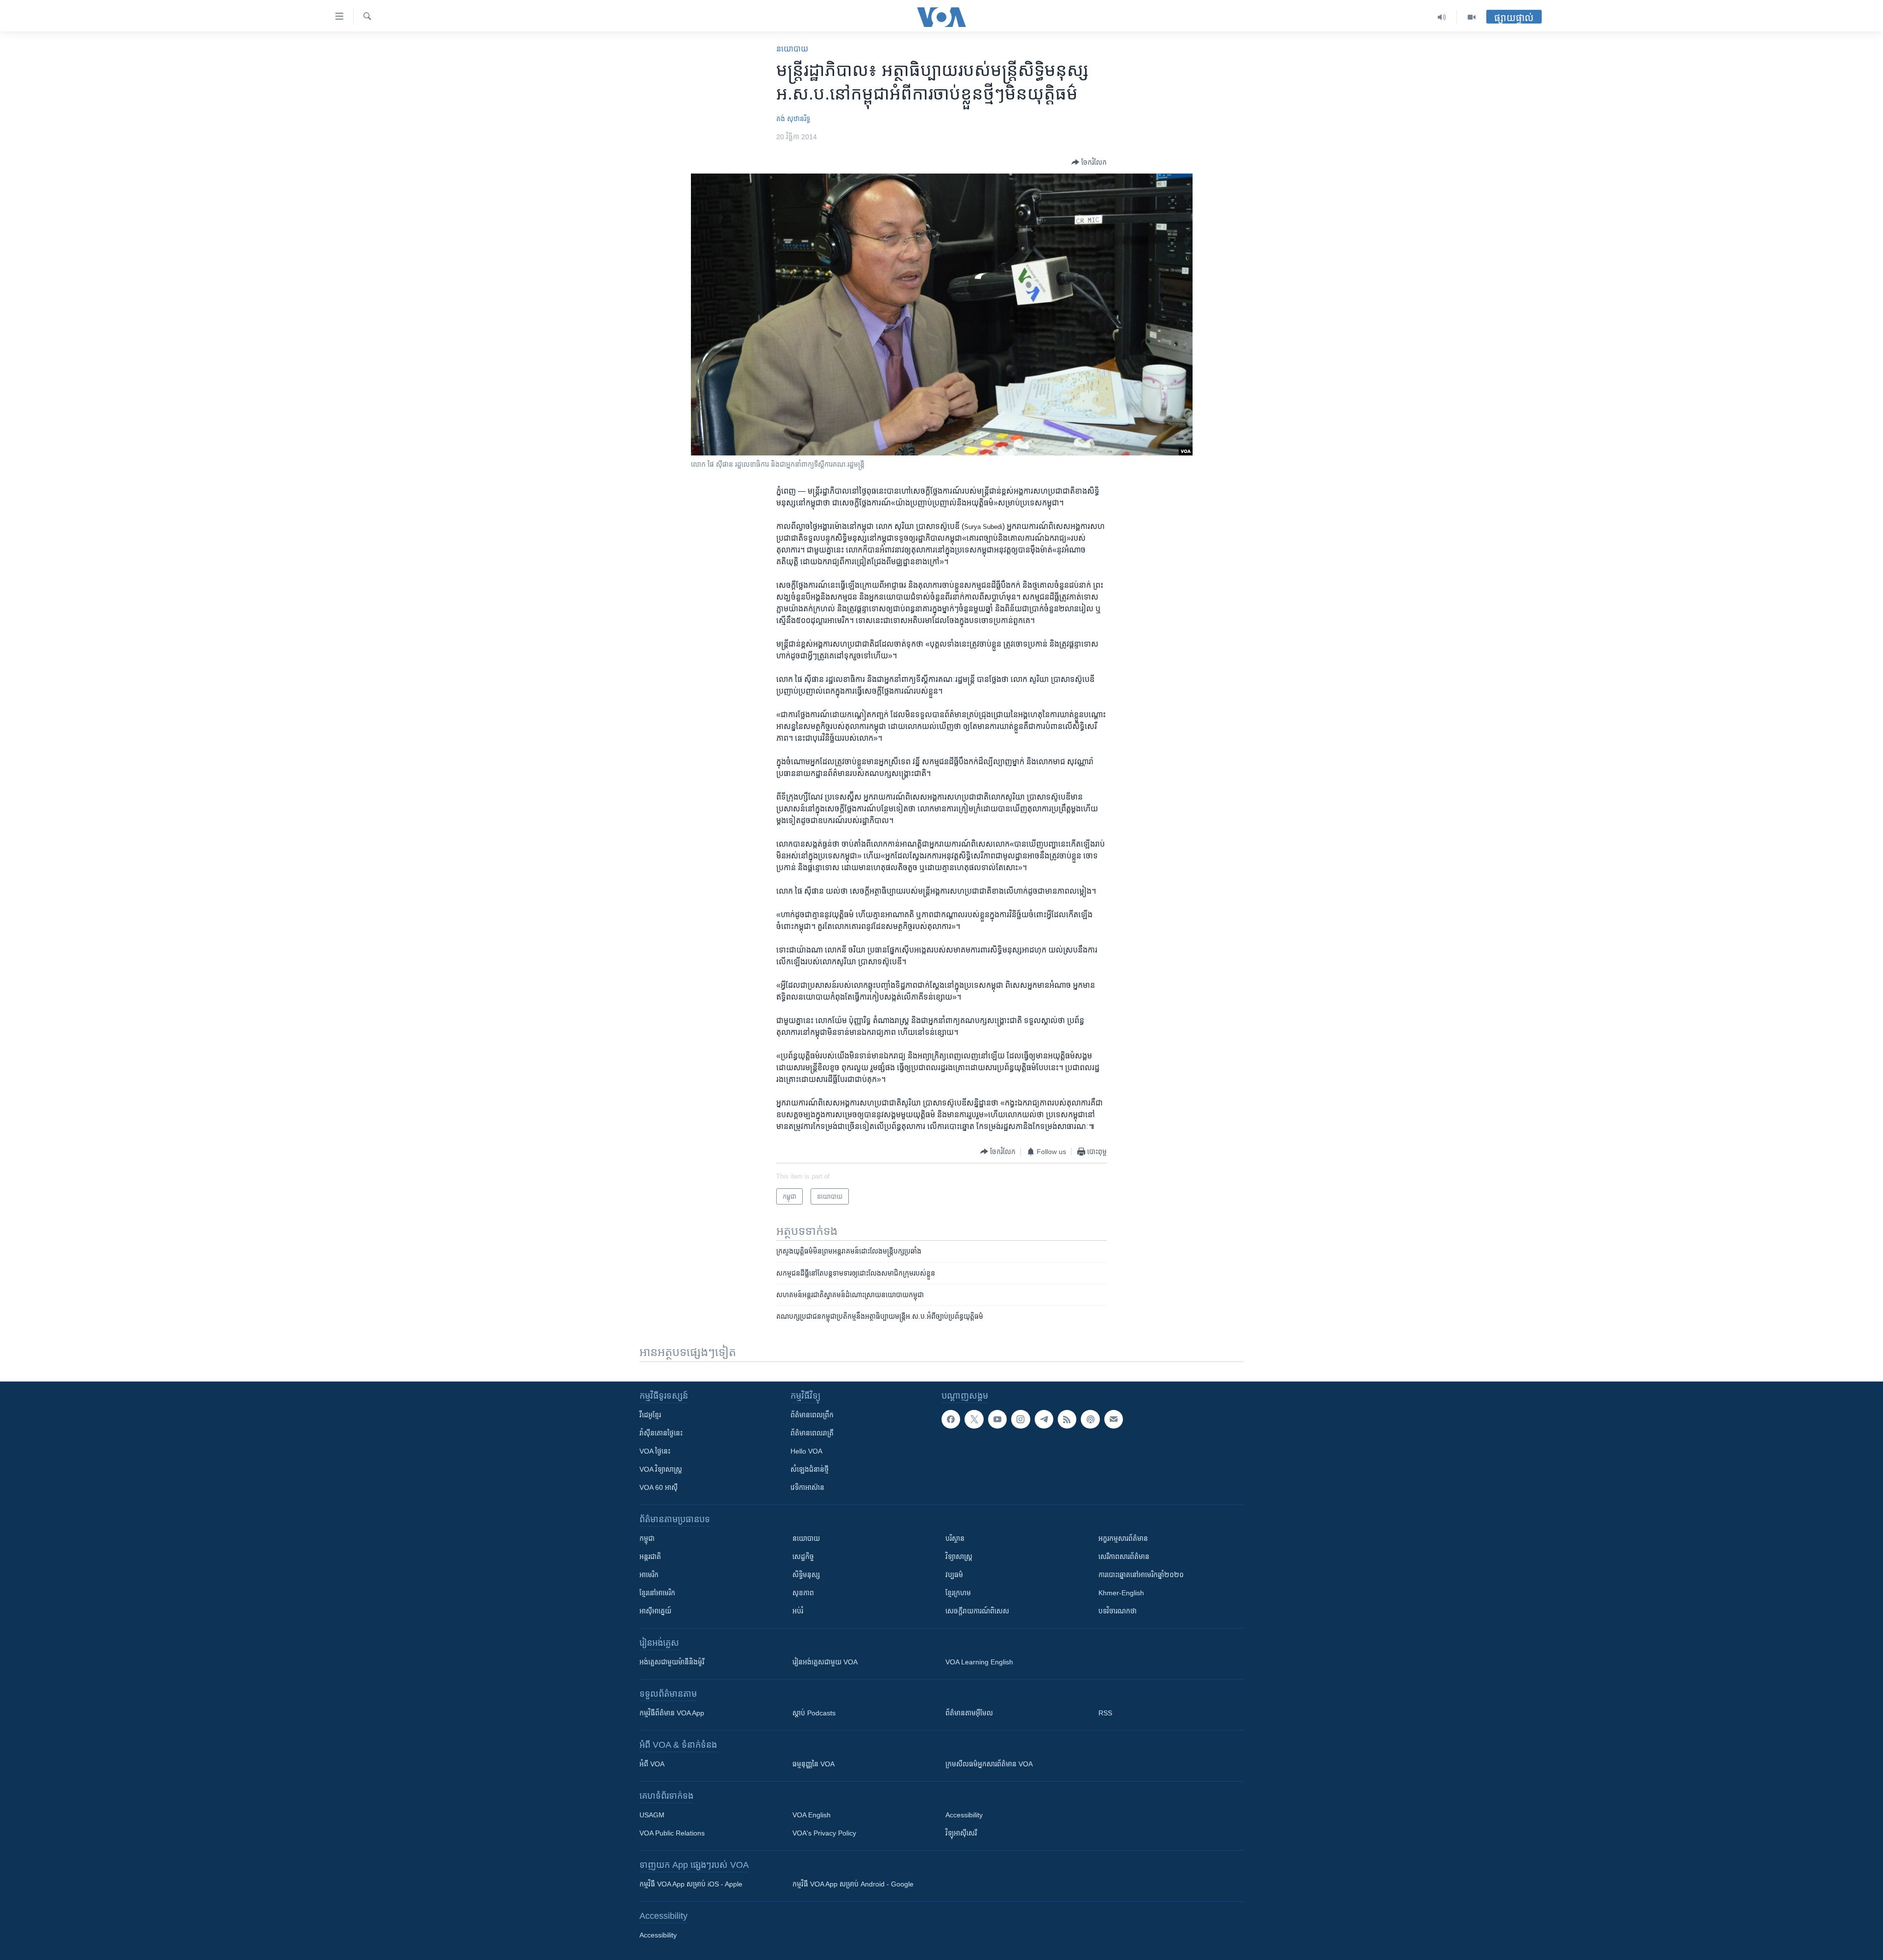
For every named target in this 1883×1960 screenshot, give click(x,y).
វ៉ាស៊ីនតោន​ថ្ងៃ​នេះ (661, 1433)
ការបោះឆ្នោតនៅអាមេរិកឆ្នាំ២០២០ (1141, 1575)
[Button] (1089, 162)
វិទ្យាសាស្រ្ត (959, 1557)
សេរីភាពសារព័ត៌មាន (1124, 1557)
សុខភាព (803, 1593)
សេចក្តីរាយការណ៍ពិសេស (977, 1611)
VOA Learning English (979, 1662)
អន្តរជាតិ (650, 1557)
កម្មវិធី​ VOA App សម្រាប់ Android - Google (853, 1884)
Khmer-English (1121, 1593)
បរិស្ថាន (955, 1538)
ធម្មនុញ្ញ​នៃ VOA (814, 1764)
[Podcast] (1090, 1419)
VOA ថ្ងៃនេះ (655, 1451)
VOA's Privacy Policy (824, 1833)
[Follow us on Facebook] (951, 1419)
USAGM (652, 1815)
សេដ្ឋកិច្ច (803, 1557)
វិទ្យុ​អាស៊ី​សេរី (961, 1833)
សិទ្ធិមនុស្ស (806, 1575)
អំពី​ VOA (652, 1764)
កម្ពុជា (647, 1538)
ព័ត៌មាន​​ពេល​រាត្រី (812, 1433)
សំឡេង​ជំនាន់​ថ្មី (810, 1469)
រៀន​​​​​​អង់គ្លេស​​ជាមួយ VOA (825, 1662)
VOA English (812, 1815)
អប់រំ (798, 1611)
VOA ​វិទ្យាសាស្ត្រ (661, 1469)
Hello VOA (806, 1451)
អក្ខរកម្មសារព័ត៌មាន (1123, 1538)
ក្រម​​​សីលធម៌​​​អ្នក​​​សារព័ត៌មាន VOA (989, 1764)
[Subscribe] (1114, 1419)
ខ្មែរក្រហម (958, 1593)
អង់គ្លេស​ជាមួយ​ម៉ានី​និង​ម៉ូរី (672, 1662)
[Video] (1472, 17)
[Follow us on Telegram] (1044, 1419)
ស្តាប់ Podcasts (814, 1713)
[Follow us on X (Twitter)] (974, 1419)
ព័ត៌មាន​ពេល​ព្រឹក (812, 1415)
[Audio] (1442, 17)
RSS (1105, 1713)
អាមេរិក (649, 1575)
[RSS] (1067, 1419)
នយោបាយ (792, 49)
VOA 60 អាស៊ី (659, 1487)
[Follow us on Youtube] (997, 1419)
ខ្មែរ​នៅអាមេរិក (657, 1593)
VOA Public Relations (672, 1833)
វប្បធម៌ (954, 1575)
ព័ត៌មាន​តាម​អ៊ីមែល (969, 1713)
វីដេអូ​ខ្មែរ (650, 1415)
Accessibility (964, 1815)
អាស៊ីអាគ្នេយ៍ (655, 1611)
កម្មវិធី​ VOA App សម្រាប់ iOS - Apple (691, 1884)
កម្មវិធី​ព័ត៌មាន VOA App (672, 1713)
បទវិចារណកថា (1118, 1611)
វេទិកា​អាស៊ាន (807, 1487)
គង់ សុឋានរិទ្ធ (793, 119)
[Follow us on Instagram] (1020, 1419)
